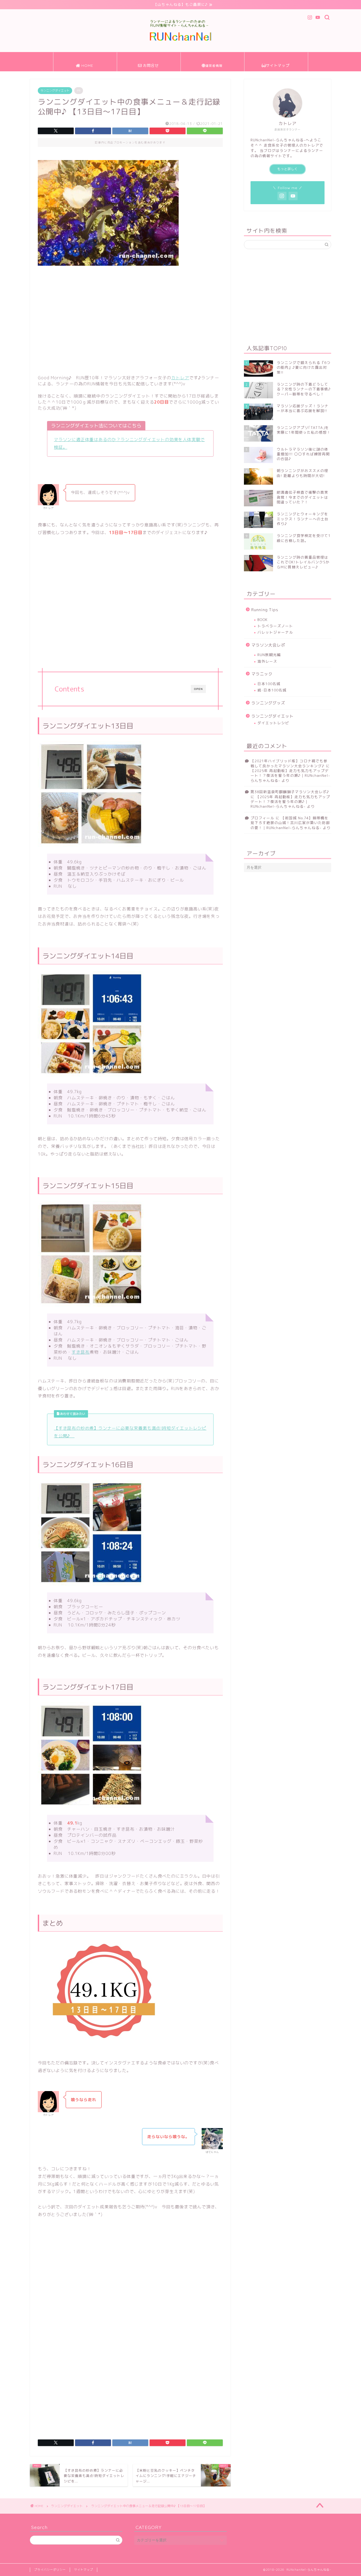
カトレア (180, 378)
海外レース (267, 661)
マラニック (262, 674)
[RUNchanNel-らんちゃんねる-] (181, 40)
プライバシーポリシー (50, 2570)
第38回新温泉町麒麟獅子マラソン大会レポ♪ (290, 792)
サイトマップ (84, 2570)
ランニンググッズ (268, 703)
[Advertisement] (130, 319)
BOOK (263, 620)
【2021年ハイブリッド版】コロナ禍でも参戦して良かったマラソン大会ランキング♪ (289, 763)
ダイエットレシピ (273, 723)
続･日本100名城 (272, 690)
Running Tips (265, 610)
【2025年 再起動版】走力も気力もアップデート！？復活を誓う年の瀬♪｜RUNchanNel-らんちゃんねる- (290, 775)
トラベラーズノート (275, 626)
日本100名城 (269, 684)
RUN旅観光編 (269, 655)
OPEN (198, 689)
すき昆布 (81, 1352)
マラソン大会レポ (268, 645)
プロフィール (262, 818)
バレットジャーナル (275, 632)
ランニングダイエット (55, 91)
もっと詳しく (288, 169)
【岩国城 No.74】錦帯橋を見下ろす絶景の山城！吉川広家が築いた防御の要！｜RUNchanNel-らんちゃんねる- (290, 823)
